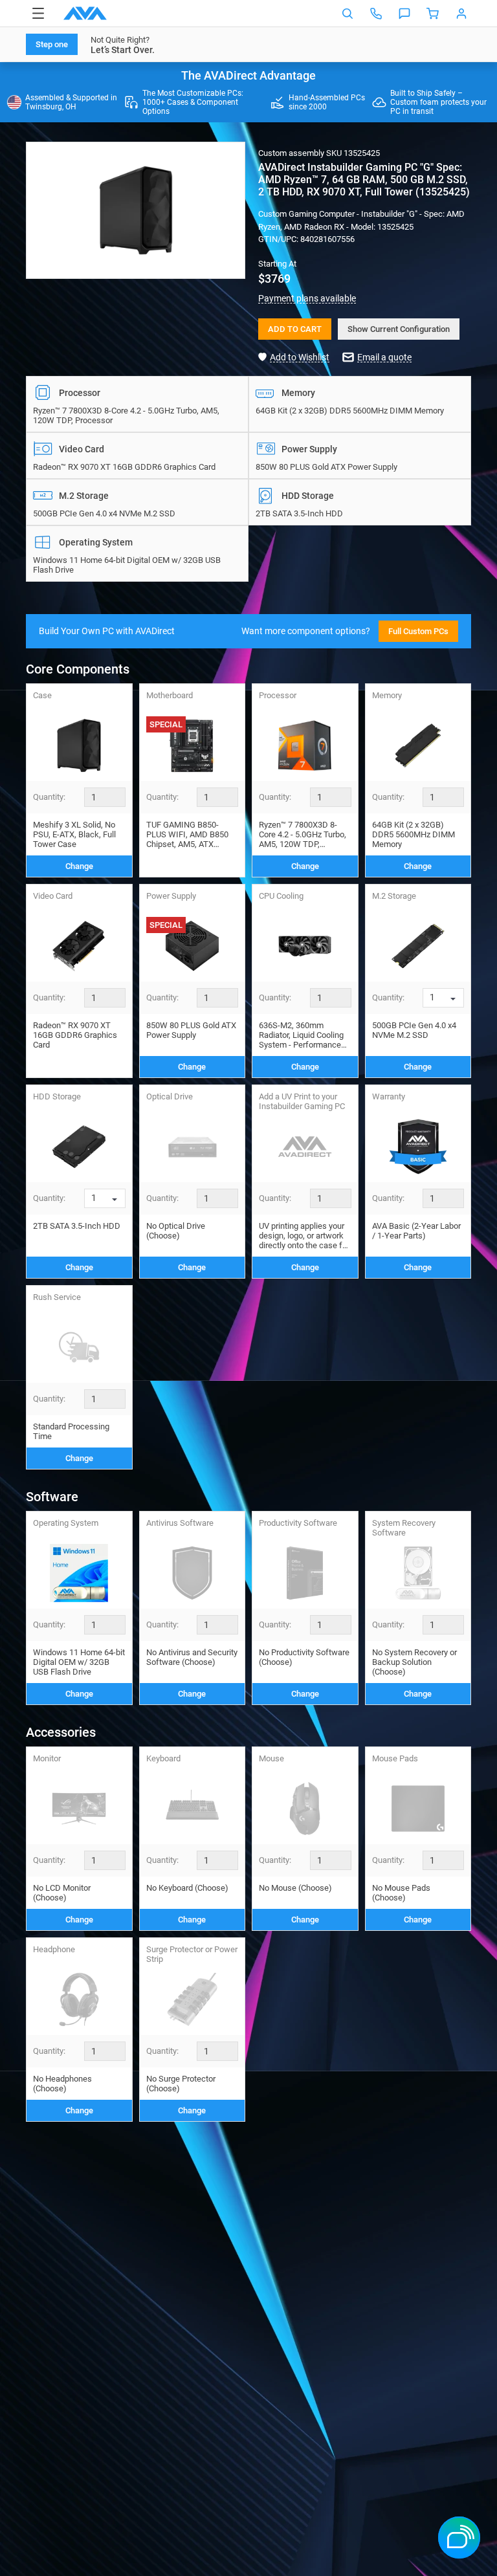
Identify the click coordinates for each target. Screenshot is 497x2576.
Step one (52, 44)
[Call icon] (376, 14)
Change (79, 866)
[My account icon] (461, 14)
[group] (136, 210)
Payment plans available (307, 298)
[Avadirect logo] (85, 13)
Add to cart (295, 329)
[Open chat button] (404, 14)
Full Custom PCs (418, 631)
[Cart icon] (433, 14)
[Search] (348, 14)
